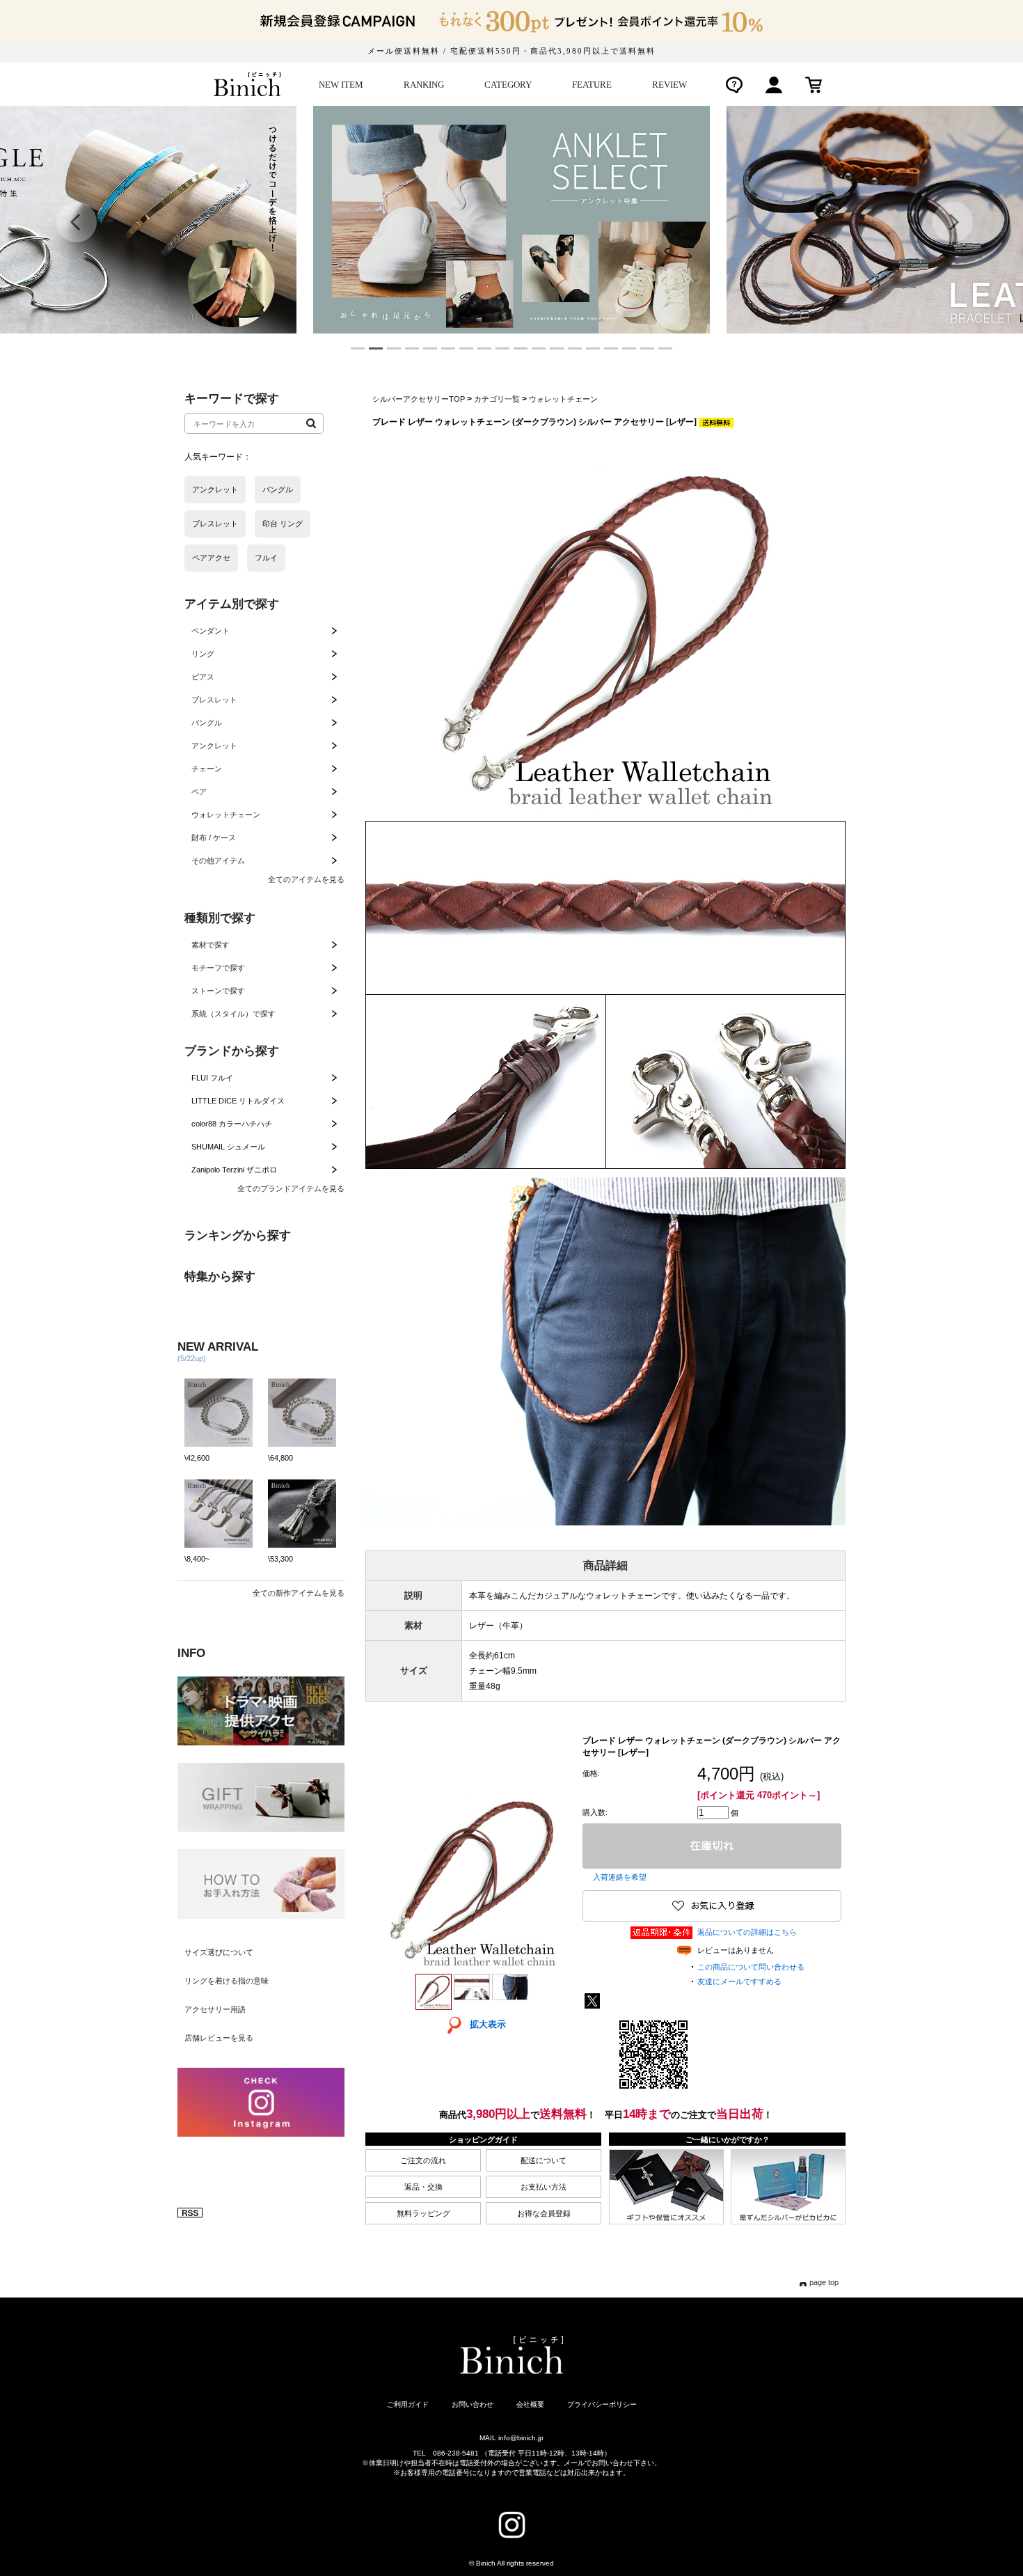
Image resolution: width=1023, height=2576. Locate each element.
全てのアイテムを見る (306, 879)
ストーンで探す (218, 991)
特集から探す (220, 1277)
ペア (199, 792)
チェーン (207, 769)
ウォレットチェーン (226, 815)
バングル (207, 723)
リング (203, 654)
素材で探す (211, 945)
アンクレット (214, 746)
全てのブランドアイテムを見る (291, 1188)
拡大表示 (488, 2024)
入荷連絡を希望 (620, 1877)
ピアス (203, 677)
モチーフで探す (218, 968)
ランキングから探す (238, 1235)
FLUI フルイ (212, 1078)
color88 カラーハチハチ (232, 1124)
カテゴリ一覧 (497, 399)
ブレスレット (214, 700)
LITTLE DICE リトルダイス (238, 1101)
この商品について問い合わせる (751, 1967)
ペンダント (211, 631)
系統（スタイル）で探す (233, 1014)
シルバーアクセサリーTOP (419, 399)
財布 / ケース (214, 838)
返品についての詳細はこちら (747, 1932)
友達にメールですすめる (739, 1981)
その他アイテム (218, 861)
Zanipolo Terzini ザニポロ (234, 1170)
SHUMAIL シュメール (228, 1147)
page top (824, 2282)
